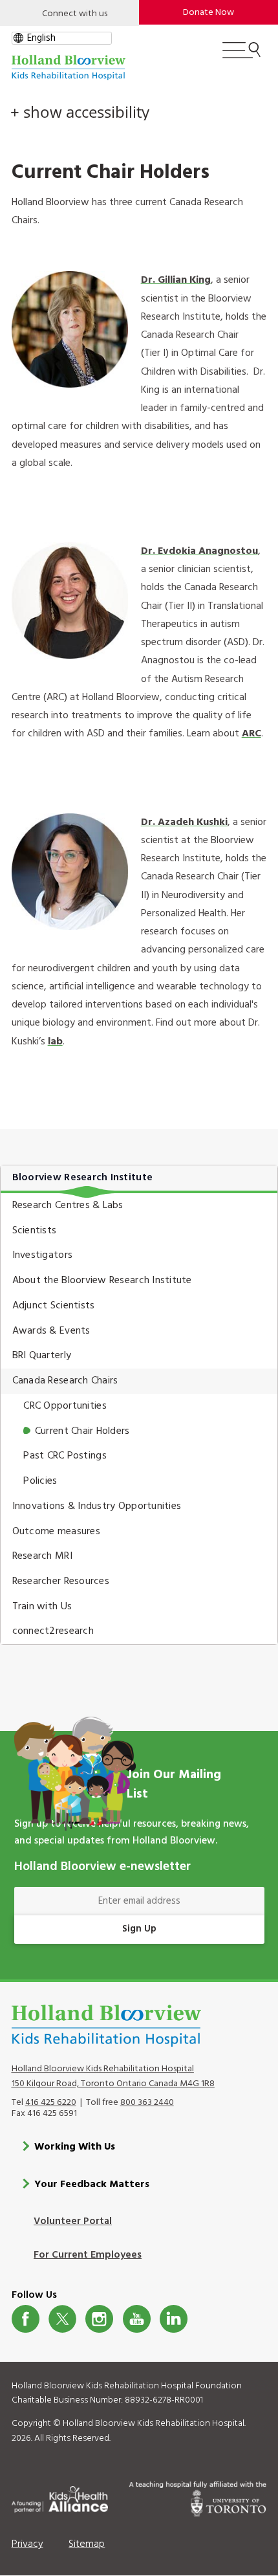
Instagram (99, 2319)
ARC (251, 734)
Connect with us (75, 14)
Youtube (137, 2319)
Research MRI (42, 1556)
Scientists (35, 1231)
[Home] (69, 68)
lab (55, 1042)
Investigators (42, 1255)
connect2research (53, 1631)
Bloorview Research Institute (82, 1178)
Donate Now (208, 13)
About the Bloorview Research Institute (102, 1281)
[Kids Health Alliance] (60, 2497)
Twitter (62, 2319)
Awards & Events (51, 1331)
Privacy (27, 2544)
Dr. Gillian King (176, 280)
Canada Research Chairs (65, 1381)
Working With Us (75, 2147)
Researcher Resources (61, 1581)
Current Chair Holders (82, 1431)
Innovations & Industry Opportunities (97, 1506)
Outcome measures (56, 1532)
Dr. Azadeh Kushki (184, 822)
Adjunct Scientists (54, 1306)
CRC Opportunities (65, 1406)
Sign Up (139, 1929)
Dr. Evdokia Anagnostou (199, 551)
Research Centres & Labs (68, 1205)
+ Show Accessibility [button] (80, 112)
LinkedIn (174, 2319)
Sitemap (87, 2544)
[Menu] (241, 56)
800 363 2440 (147, 2103)
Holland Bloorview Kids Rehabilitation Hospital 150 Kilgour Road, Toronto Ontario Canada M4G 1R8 (113, 2076)
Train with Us (42, 1607)
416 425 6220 (51, 2103)
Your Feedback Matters (92, 2185)
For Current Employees (88, 2255)
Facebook (26, 2319)
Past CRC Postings (65, 1456)
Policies (40, 1481)
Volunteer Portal (73, 2221)
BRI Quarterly (42, 1356)
